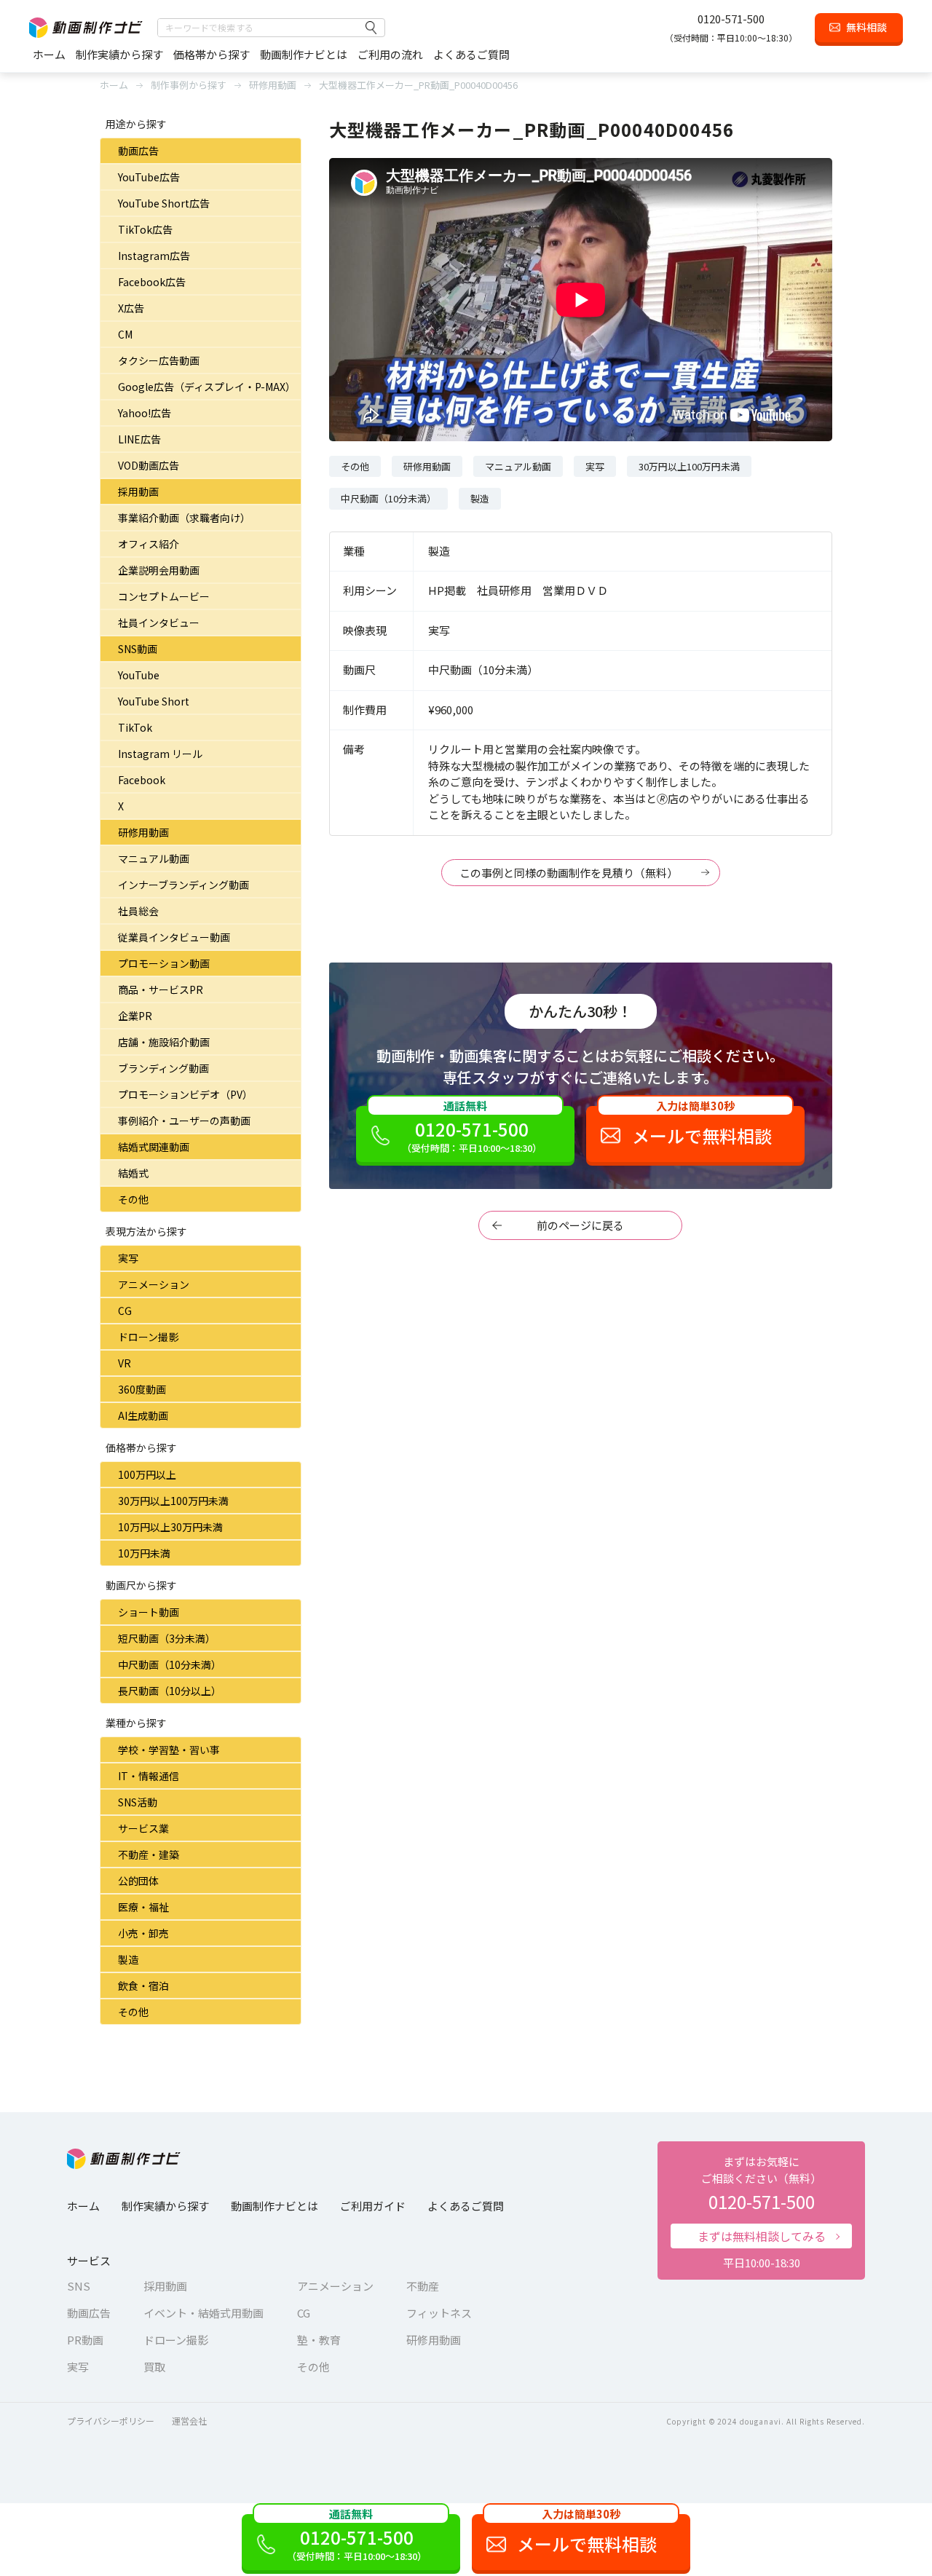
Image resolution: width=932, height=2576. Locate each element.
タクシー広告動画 (159, 360)
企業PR (135, 1016)
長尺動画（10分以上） (170, 1691)
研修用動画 (143, 832)
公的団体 (138, 1881)
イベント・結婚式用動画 (204, 2313)
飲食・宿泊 (143, 1986)
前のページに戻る (580, 1225)
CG (125, 1311)
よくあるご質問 (471, 54)
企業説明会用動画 (159, 570)
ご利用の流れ (390, 54)
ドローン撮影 (148, 1337)
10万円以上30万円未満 (170, 1527)
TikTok (135, 727)
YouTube (139, 675)
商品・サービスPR (161, 989)
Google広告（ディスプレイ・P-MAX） (207, 387)
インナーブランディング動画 (183, 885)
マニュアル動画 (154, 858)
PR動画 (85, 2340)
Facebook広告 (152, 282)
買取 (154, 2367)
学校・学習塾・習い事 (169, 1750)
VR (125, 1363)
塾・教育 (319, 2340)
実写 (128, 1258)
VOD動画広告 (149, 465)
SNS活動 (138, 1802)
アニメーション (154, 1284)
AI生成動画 (143, 1415)
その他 (133, 1199)
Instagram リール (160, 754)
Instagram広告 (154, 256)
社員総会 (138, 911)
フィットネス (439, 2313)
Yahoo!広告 (145, 413)
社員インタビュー (159, 623)
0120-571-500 (731, 19)
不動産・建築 (149, 1854)
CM (125, 334)
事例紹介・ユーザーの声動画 (184, 1121)
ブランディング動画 (163, 1068)
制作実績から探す (119, 54)
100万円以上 (147, 1474)
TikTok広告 (145, 229)
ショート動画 (149, 1612)
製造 (128, 1959)
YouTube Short (154, 701)
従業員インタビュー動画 (174, 937)
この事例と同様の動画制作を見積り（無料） (569, 873)
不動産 (423, 2286)
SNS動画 (138, 649)
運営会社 (189, 2421)
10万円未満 (144, 1553)
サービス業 (143, 1828)
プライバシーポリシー (111, 2421)
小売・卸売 (143, 1933)
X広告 (131, 308)
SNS (79, 2286)
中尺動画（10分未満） (170, 1664)
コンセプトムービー (164, 596)
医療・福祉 (143, 1907)
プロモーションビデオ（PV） (185, 1094)
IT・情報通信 (149, 1776)
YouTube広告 (149, 177)
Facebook (142, 780)
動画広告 (138, 151)
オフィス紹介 (149, 544)
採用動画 (138, 491)
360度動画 (142, 1389)
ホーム (49, 54)
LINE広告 (139, 439)
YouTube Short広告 (164, 203)
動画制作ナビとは (304, 54)
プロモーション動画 (164, 963)
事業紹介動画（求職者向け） (184, 518)
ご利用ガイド (373, 2206)
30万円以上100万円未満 (173, 1501)
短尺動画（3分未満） (167, 1638)
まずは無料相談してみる (762, 2236)
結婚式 (133, 1173)
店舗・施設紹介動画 (164, 1042)
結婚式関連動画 (154, 1147)
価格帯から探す (212, 54)
